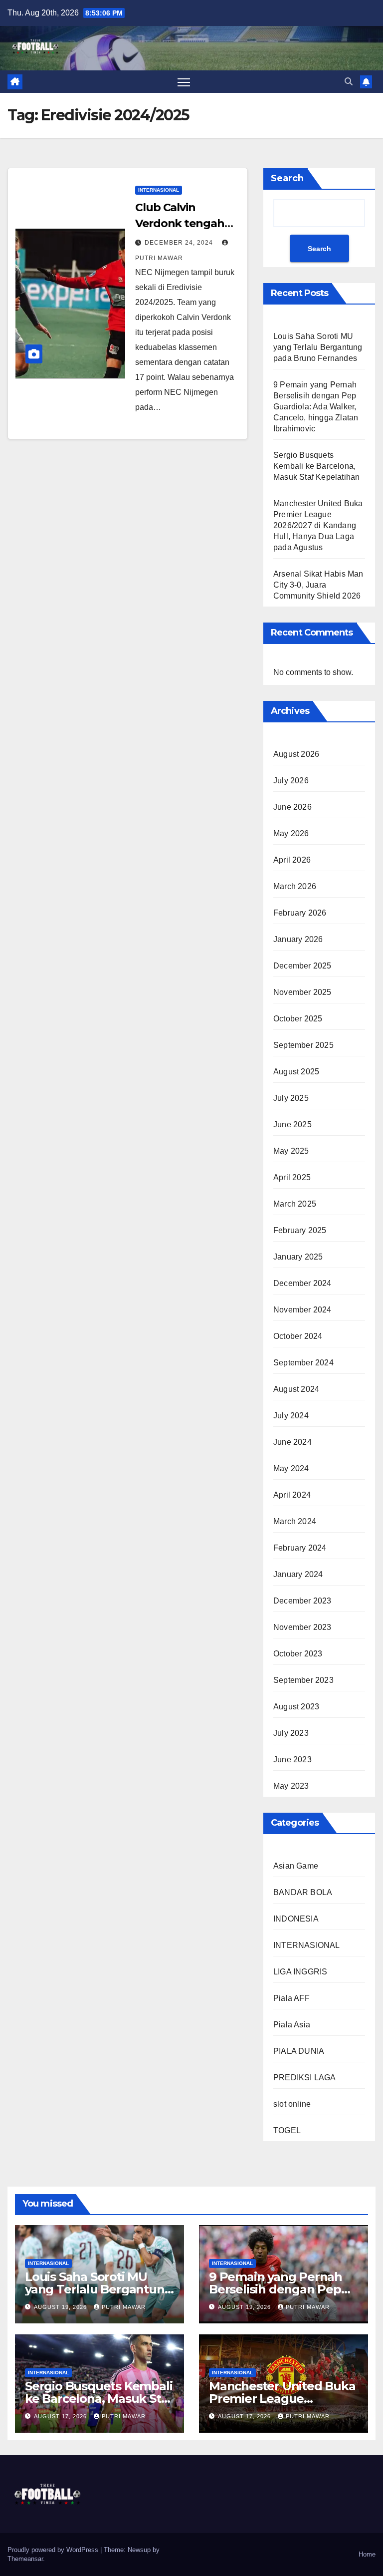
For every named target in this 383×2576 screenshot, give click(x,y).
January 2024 (298, 1574)
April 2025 (292, 1177)
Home (367, 2554)
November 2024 (302, 1310)
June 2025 (292, 1125)
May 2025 (291, 1151)
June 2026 (292, 807)
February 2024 (300, 1548)
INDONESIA (296, 1919)
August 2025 (296, 1072)
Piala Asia (292, 2025)
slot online (292, 2104)
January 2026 (298, 939)
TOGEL (287, 2130)
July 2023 (291, 1733)
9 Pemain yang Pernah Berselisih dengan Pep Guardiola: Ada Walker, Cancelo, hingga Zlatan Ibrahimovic (316, 407)
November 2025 (302, 992)
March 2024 (295, 1521)
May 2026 (291, 833)
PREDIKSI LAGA (305, 2078)
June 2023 (292, 1760)
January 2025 (298, 1257)
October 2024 (298, 1336)
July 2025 (291, 1098)
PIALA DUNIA (299, 2051)
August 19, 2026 (61, 2307)
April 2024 (292, 1495)
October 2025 (298, 1019)
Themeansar (25, 2559)
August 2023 (296, 1707)
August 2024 (296, 1389)
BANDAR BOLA (303, 1892)
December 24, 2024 (180, 243)
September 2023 (303, 1680)
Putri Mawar (124, 2307)
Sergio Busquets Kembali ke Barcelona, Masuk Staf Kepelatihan (316, 466)
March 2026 (295, 886)
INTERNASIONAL (159, 190)
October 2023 (298, 1654)
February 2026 (300, 913)
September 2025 (303, 1045)
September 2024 (303, 1363)
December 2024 (302, 1283)
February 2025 (300, 1230)
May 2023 (291, 1786)
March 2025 (295, 1204)
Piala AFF (291, 1998)
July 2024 (291, 1416)
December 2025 (302, 966)
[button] (349, 82)
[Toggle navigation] (184, 82)
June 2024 (292, 1442)
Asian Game (296, 1866)
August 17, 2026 (61, 2416)
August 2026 (296, 754)
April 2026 (292, 860)
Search (287, 178)
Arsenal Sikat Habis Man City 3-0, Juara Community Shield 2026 (318, 585)
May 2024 (291, 1468)
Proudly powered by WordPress (54, 2550)
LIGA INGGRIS (300, 1972)
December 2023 (302, 1601)
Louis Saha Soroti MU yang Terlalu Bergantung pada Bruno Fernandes (318, 347)
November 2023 (302, 1627)
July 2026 (291, 781)
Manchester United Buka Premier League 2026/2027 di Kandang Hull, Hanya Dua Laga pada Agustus (318, 525)
